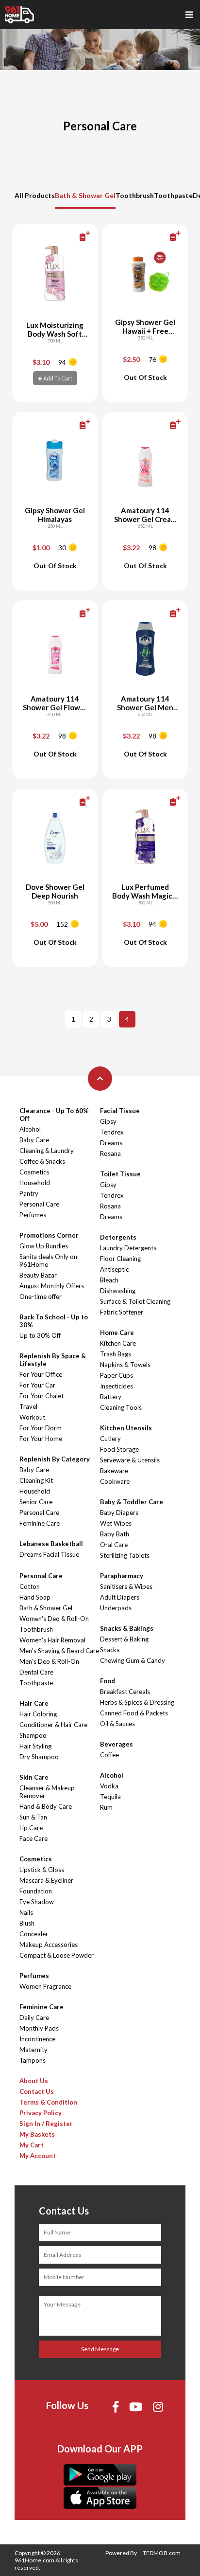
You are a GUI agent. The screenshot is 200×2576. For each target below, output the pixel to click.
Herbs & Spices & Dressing (137, 1702)
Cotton (30, 1586)
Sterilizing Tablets (125, 1555)
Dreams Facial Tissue (49, 1554)
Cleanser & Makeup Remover (47, 1792)
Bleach (109, 1280)
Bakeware (114, 1471)
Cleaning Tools (121, 1407)
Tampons (33, 2060)
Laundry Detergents (128, 1248)
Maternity (33, 2050)
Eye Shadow (37, 1902)
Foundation (36, 1891)
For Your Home (41, 1439)
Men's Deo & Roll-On (49, 1661)
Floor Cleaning (120, 1259)
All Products (35, 195)
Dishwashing (118, 1291)
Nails (26, 1912)
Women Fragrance (45, 1986)
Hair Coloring (38, 1714)
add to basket (69, 237)
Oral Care (114, 1545)
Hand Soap (35, 1597)
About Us (34, 2081)
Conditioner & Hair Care (53, 1725)
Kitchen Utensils (126, 1428)
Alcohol (30, 1129)
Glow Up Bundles (44, 1246)
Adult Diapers (120, 1597)
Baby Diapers (119, 1513)
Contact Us (37, 2091)
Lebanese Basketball (51, 1544)
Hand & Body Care (46, 1806)
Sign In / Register (46, 2124)
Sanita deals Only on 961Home (48, 1261)
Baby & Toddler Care (132, 1502)
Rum (106, 1807)
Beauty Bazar (38, 1275)
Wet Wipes (116, 1523)
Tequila (110, 1797)
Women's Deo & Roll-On (54, 1619)
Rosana (110, 1153)
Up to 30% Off (40, 1335)
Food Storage (119, 1449)
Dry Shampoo (39, 1757)
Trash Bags (116, 1354)
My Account (38, 2156)
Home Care (117, 1333)
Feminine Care (40, 1523)
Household (35, 1183)
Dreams (111, 1143)
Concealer (34, 1934)
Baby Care (34, 1140)
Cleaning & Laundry (47, 1151)
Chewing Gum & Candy (133, 1660)
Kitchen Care (118, 1343)
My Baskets (37, 2134)
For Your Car (37, 1385)
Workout (32, 1417)
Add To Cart (57, 378)
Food (108, 1681)
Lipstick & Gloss (42, 1870)
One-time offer (41, 1297)
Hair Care (34, 1703)
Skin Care (34, 1777)
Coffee (109, 1755)
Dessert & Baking (124, 1639)
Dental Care (36, 1672)
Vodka (109, 1786)
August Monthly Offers (52, 1286)
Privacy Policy (41, 2113)
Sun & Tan (33, 1817)
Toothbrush (135, 195)
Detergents (118, 1237)
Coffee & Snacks (42, 1161)
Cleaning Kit (36, 1480)
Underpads (116, 1608)
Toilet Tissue (120, 1174)
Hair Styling (35, 1746)
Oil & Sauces (117, 1724)
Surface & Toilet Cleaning (135, 1301)
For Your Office (41, 1374)
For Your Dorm (41, 1428)
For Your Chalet (42, 1396)
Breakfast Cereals (125, 1692)
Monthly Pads (39, 2028)
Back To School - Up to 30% (54, 1321)
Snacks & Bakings (127, 1628)
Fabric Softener (122, 1312)
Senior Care (36, 1502)
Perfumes (33, 1215)
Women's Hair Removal (52, 1640)
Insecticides (117, 1386)
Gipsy (108, 1121)
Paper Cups (117, 1375)
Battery (111, 1397)
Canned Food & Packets (134, 1713)
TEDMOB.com (162, 2553)
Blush (27, 1923)
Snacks (110, 1650)
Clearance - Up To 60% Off (54, 1115)
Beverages (117, 1744)
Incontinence (37, 2039)
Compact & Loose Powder (57, 1955)
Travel (28, 1406)
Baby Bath (115, 1534)
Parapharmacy (122, 1576)
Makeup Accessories (49, 1945)
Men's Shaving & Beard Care (59, 1651)
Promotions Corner (49, 1235)
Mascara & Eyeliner (46, 1880)
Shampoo (33, 1735)
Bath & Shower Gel (85, 195)
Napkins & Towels (125, 1365)
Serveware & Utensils (130, 1460)
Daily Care (34, 2018)
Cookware (115, 1481)
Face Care (33, 1838)
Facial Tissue (120, 1111)
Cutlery (110, 1439)
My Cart (32, 2145)
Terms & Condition (48, 2102)
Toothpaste (173, 195)
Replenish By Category (55, 1459)
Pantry (29, 1193)
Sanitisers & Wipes (126, 1586)
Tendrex (112, 1132)
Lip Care (31, 1828)
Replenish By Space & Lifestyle (53, 1360)
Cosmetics (34, 1172)
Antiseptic (114, 1269)
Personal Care (39, 1204)
